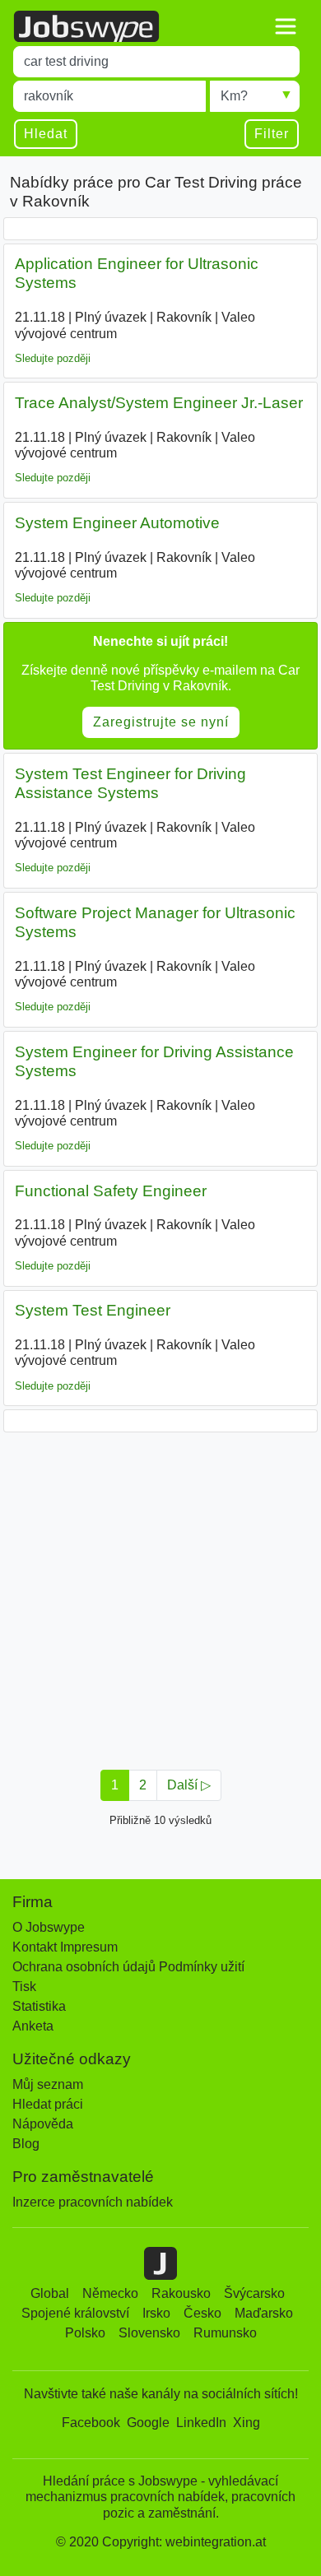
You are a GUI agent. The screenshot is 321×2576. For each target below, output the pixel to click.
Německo (110, 2293)
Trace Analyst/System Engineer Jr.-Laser (159, 403)
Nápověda (43, 2124)
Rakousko (181, 2293)
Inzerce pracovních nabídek (93, 2202)
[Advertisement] (160, 1596)
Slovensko (149, 2333)
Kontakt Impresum (65, 1947)
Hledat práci (48, 2104)
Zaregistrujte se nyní (161, 722)
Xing (247, 2423)
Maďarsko (264, 2313)
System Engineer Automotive (117, 523)
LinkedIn (201, 2423)
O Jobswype (49, 1927)
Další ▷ (189, 1785)
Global (50, 2293)
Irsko (156, 2313)
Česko (202, 2313)
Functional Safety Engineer (111, 1191)
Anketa (33, 2026)
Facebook (91, 2423)
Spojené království (75, 2313)
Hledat (46, 134)
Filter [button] (272, 134)
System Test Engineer (93, 1310)
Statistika (39, 2006)
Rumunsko (225, 2333)
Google (148, 2423)
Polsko (85, 2333)
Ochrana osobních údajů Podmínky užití (128, 1967)
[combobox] (156, 62)
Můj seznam (48, 2084)
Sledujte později (53, 358)
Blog (26, 2144)
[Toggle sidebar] (286, 26)
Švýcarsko (254, 2293)
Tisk (24, 1987)
